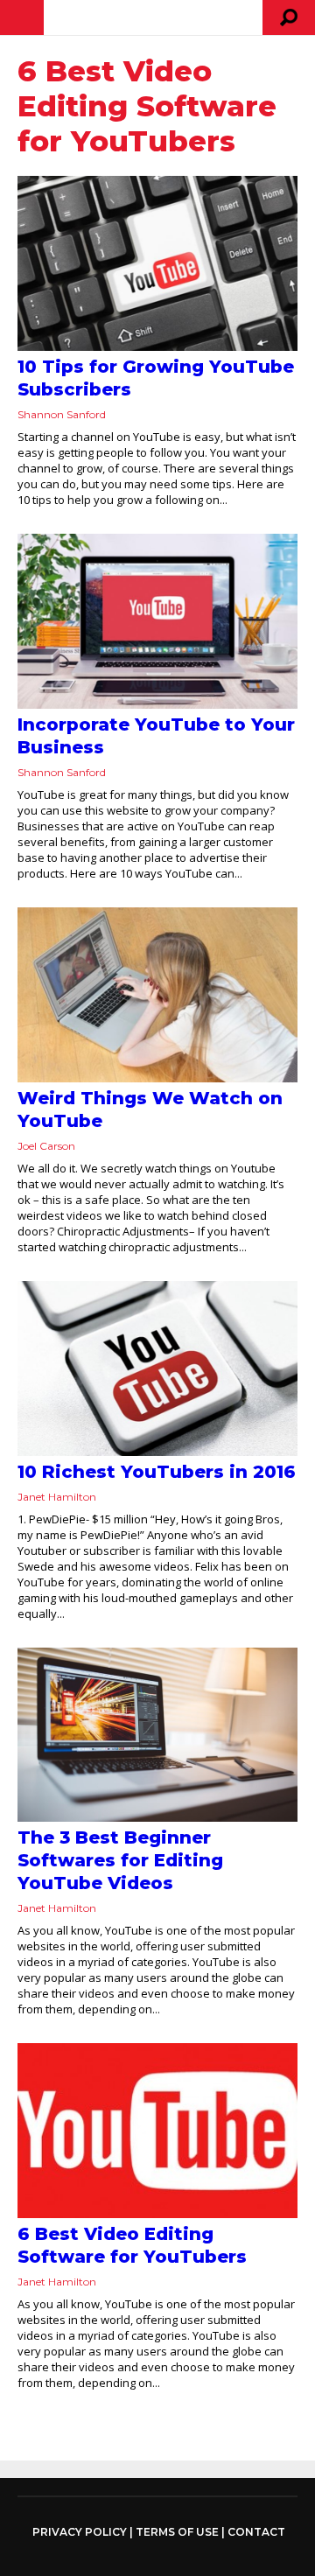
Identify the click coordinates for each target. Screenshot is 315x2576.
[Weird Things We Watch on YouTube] (157, 995)
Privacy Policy (80, 2532)
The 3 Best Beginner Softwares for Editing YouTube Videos (120, 1860)
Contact (256, 2532)
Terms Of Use (177, 2532)
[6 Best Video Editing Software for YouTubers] (157, 2131)
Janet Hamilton (57, 1497)
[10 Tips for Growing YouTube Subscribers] (157, 263)
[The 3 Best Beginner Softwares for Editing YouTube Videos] (157, 1735)
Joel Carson (46, 1146)
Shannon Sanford (62, 414)
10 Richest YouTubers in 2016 (157, 1472)
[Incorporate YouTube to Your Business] (157, 621)
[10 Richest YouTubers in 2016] (157, 1368)
